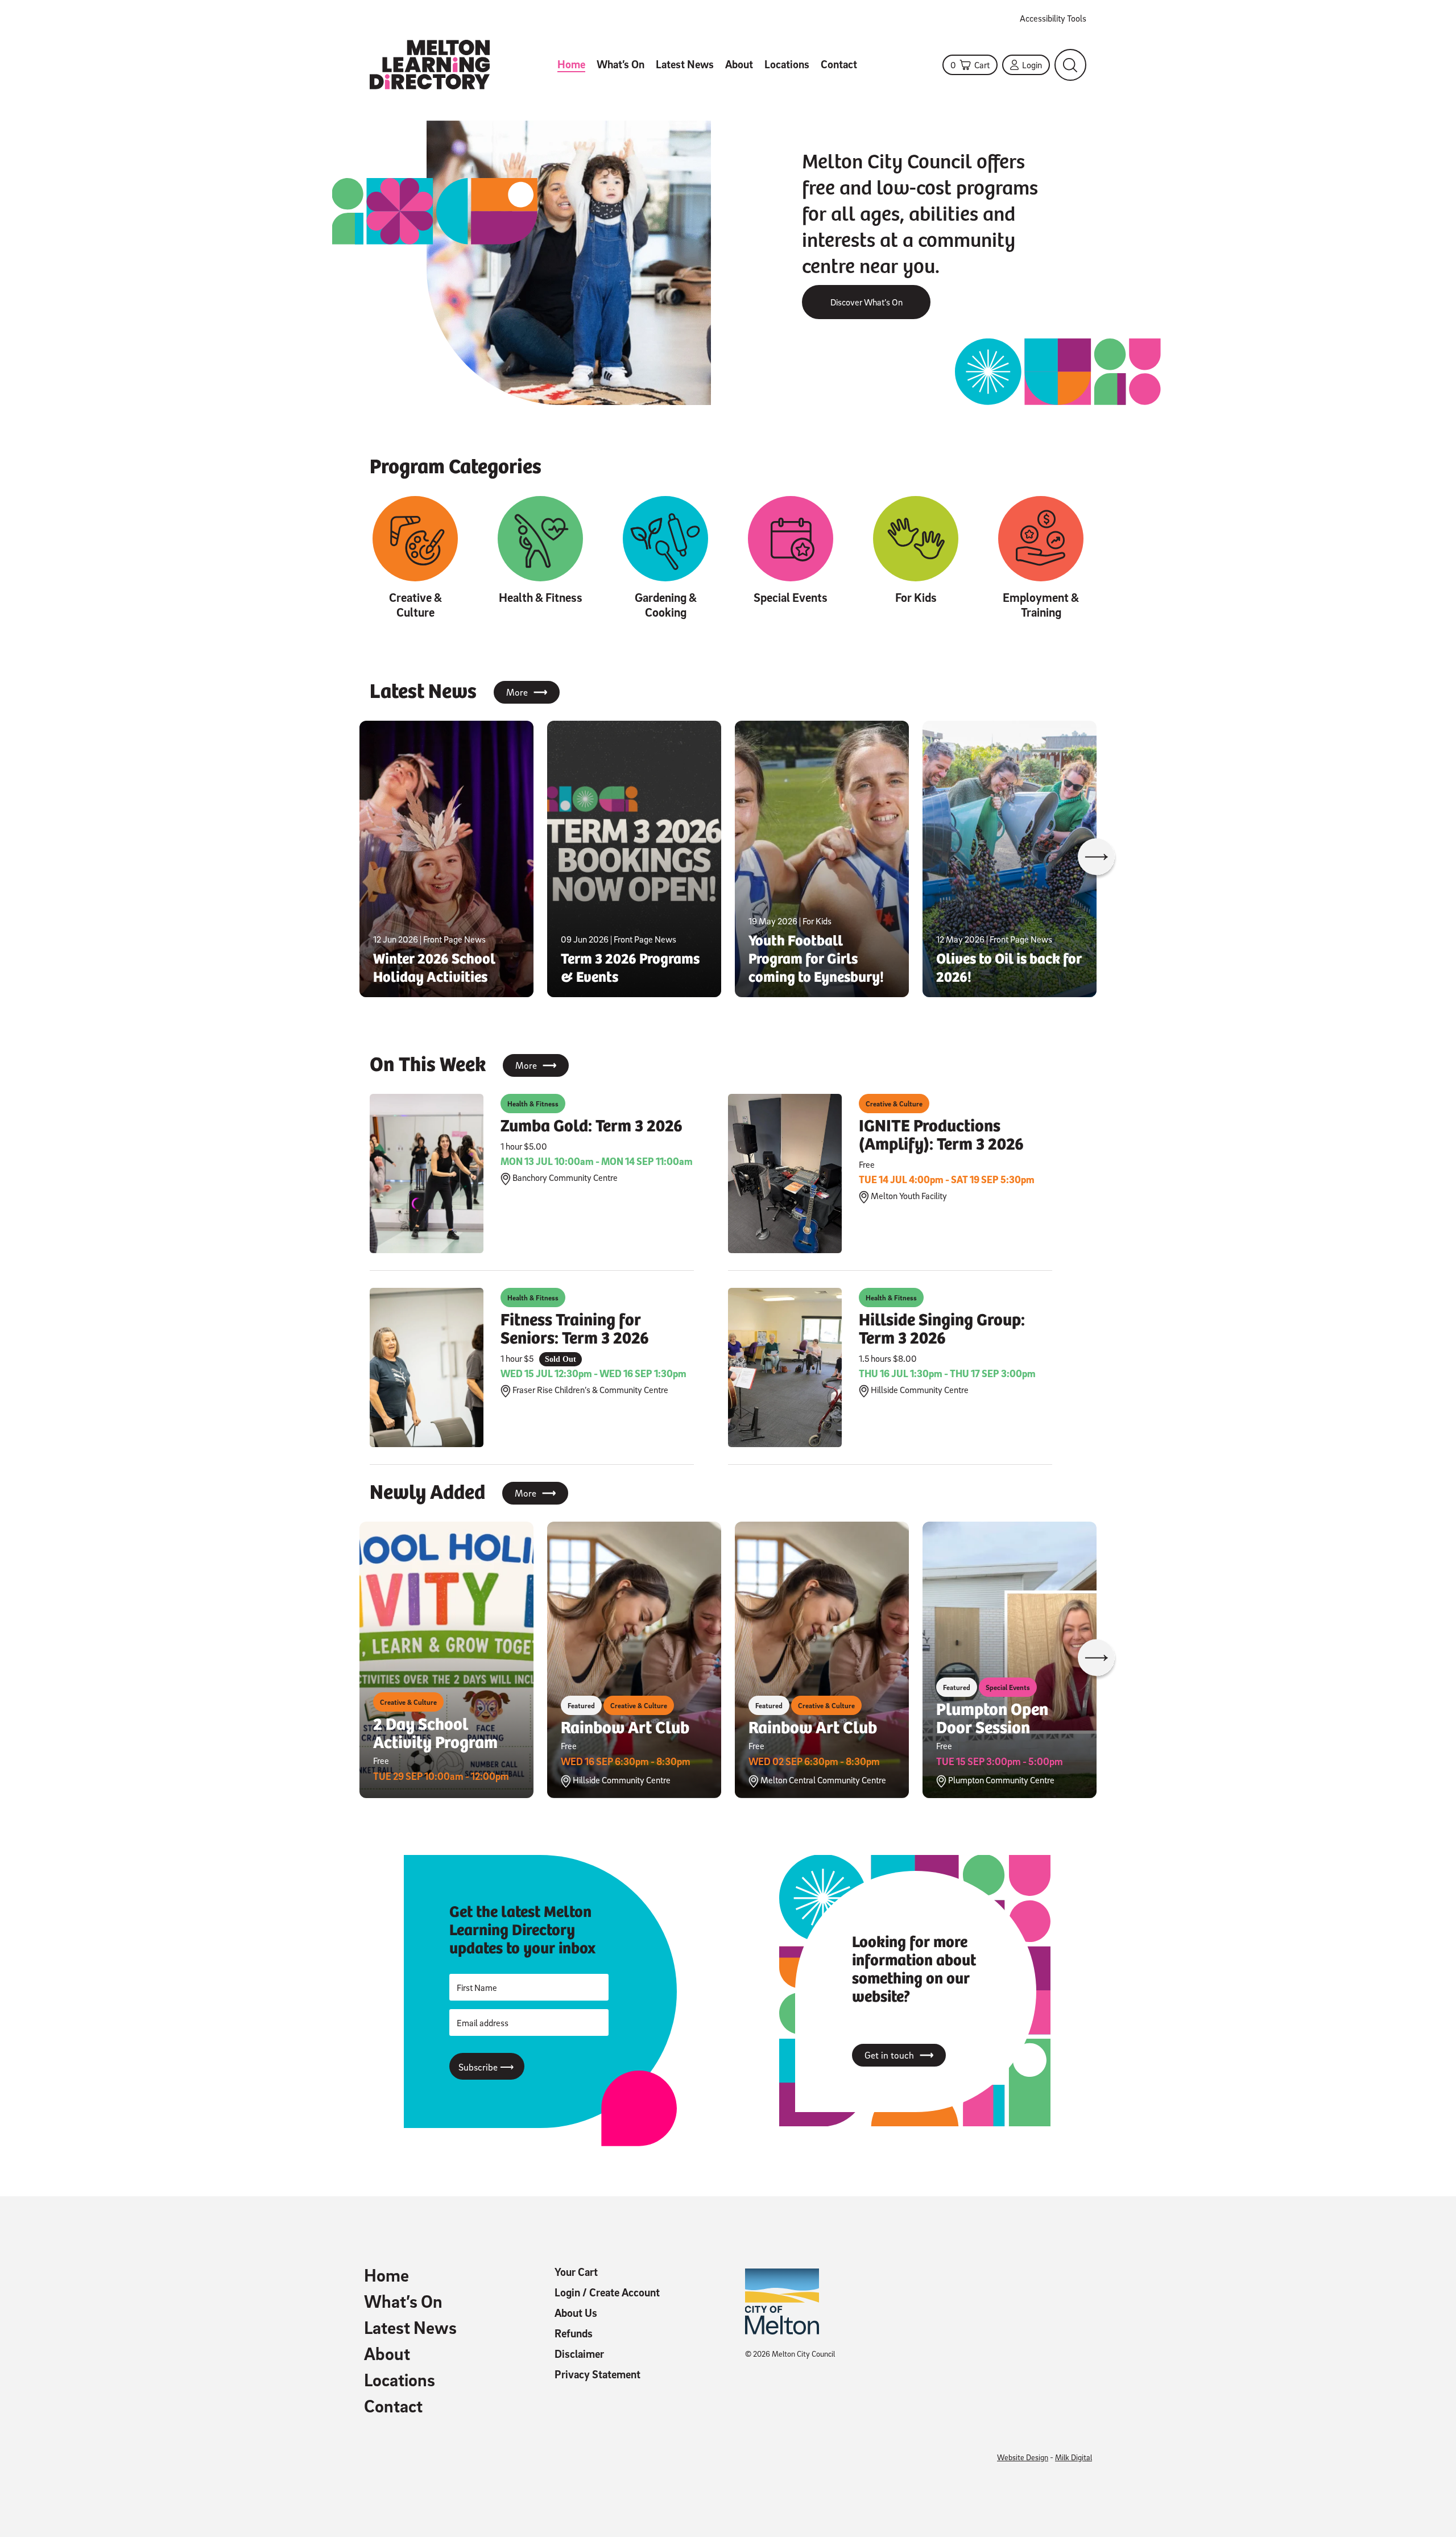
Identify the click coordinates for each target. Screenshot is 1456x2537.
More (527, 692)
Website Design (1023, 2457)
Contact (839, 64)
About (739, 64)
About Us (576, 2313)
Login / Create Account (607, 2292)
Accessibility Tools (1053, 18)
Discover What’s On (866, 302)
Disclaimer (579, 2354)
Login (1032, 65)
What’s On (621, 64)
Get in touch (899, 2055)
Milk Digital (1074, 2457)
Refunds (574, 2333)
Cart (970, 65)
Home (571, 64)
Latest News (685, 64)
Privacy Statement (597, 2374)
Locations (787, 64)
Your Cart (576, 2272)
